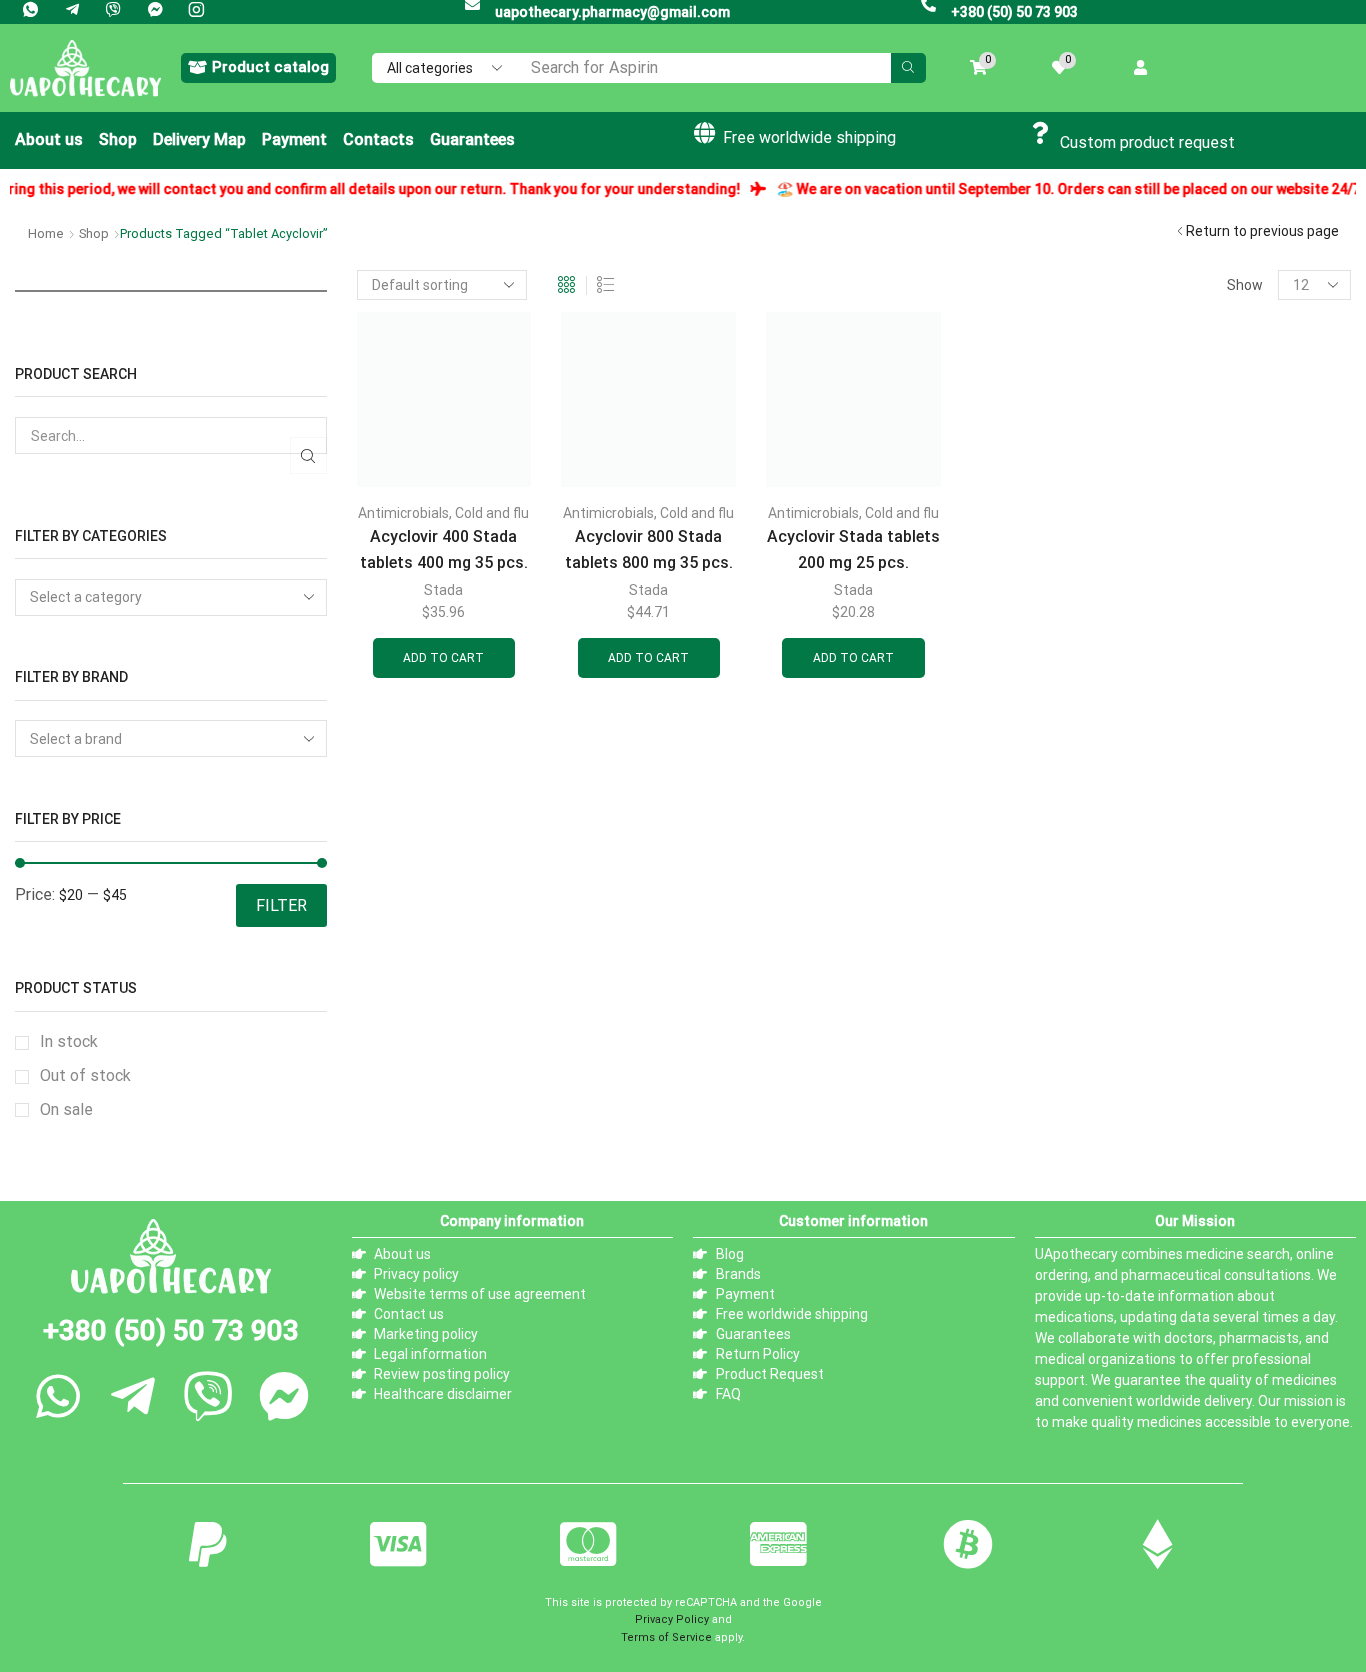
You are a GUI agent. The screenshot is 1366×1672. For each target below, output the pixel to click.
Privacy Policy (672, 1619)
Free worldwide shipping (809, 137)
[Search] (908, 68)
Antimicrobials (403, 513)
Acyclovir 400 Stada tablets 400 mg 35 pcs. (444, 549)
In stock (69, 1041)
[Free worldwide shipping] (704, 133)
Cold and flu (492, 513)
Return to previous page (1262, 231)
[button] (258, 68)
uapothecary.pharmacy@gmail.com (612, 12)
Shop (94, 233)
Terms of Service (666, 1637)
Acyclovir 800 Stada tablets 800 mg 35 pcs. (649, 549)
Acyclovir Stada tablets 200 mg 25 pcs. (853, 549)
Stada (443, 590)
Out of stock (85, 1075)
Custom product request (1147, 142)
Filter (281, 905)
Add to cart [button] (443, 658)
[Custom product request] (1041, 133)
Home (46, 233)
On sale (66, 1109)
